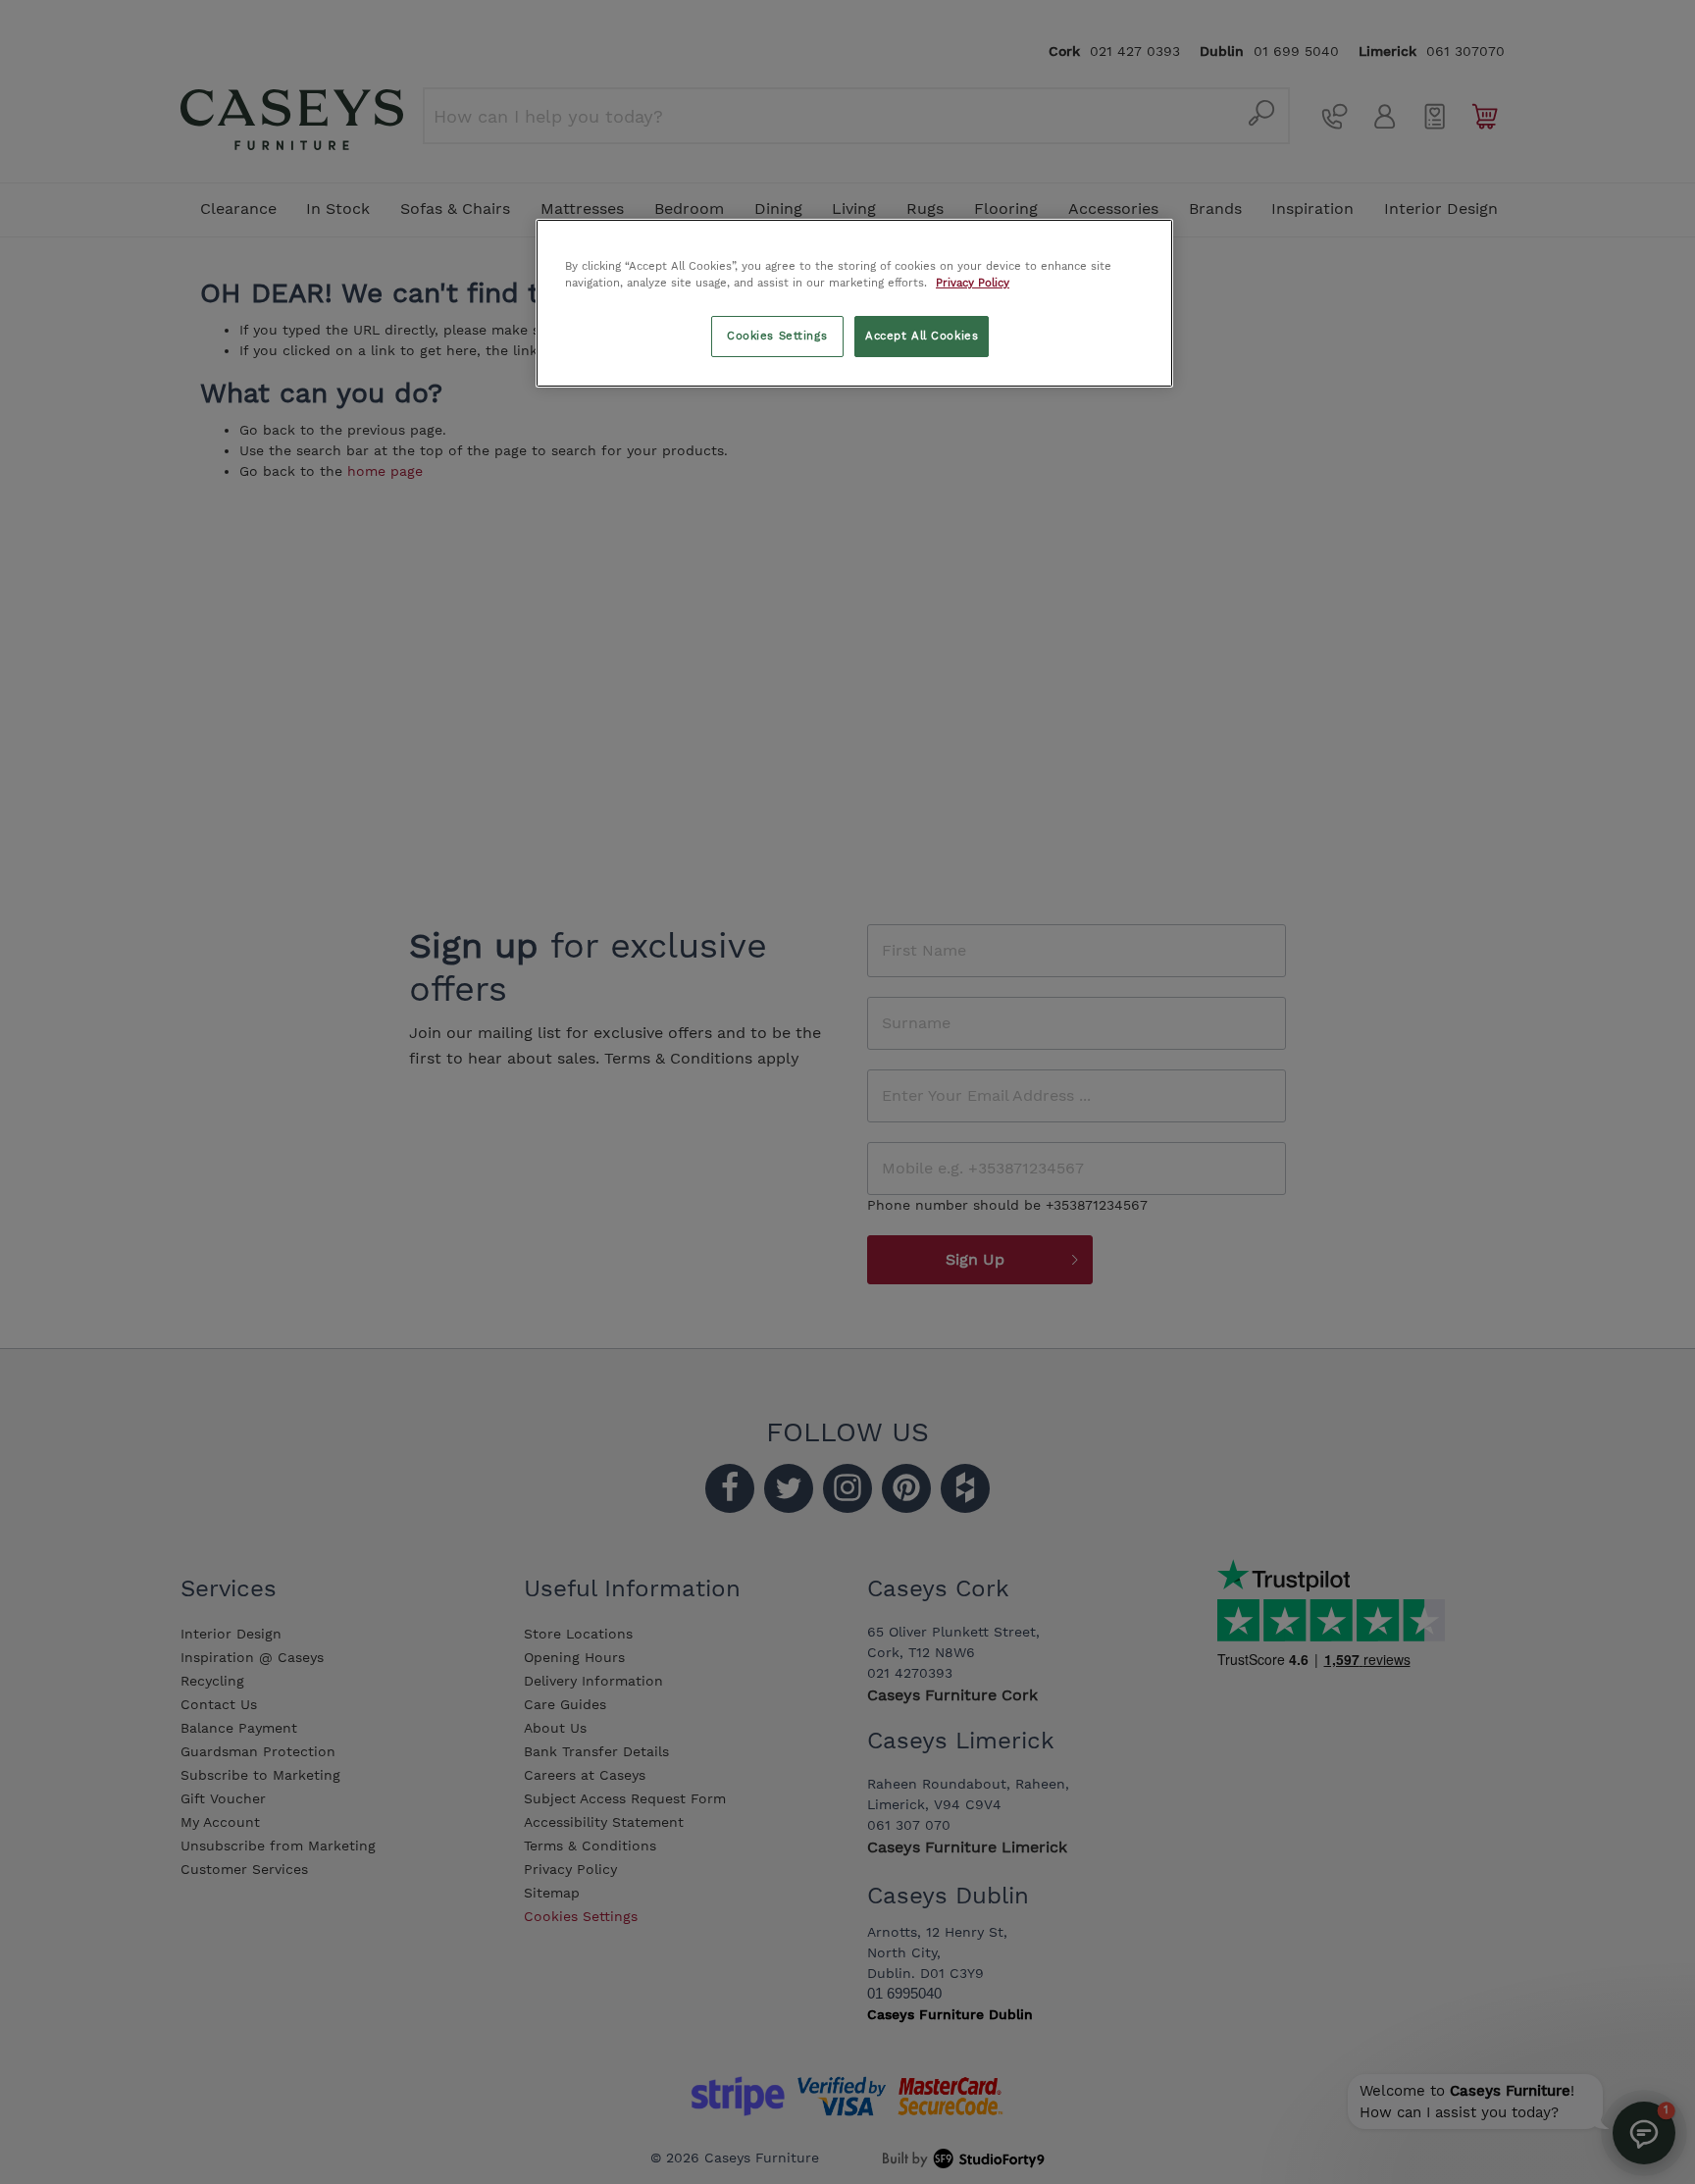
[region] (854, 303)
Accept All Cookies (922, 336)
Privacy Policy (973, 283)
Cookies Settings (777, 336)
